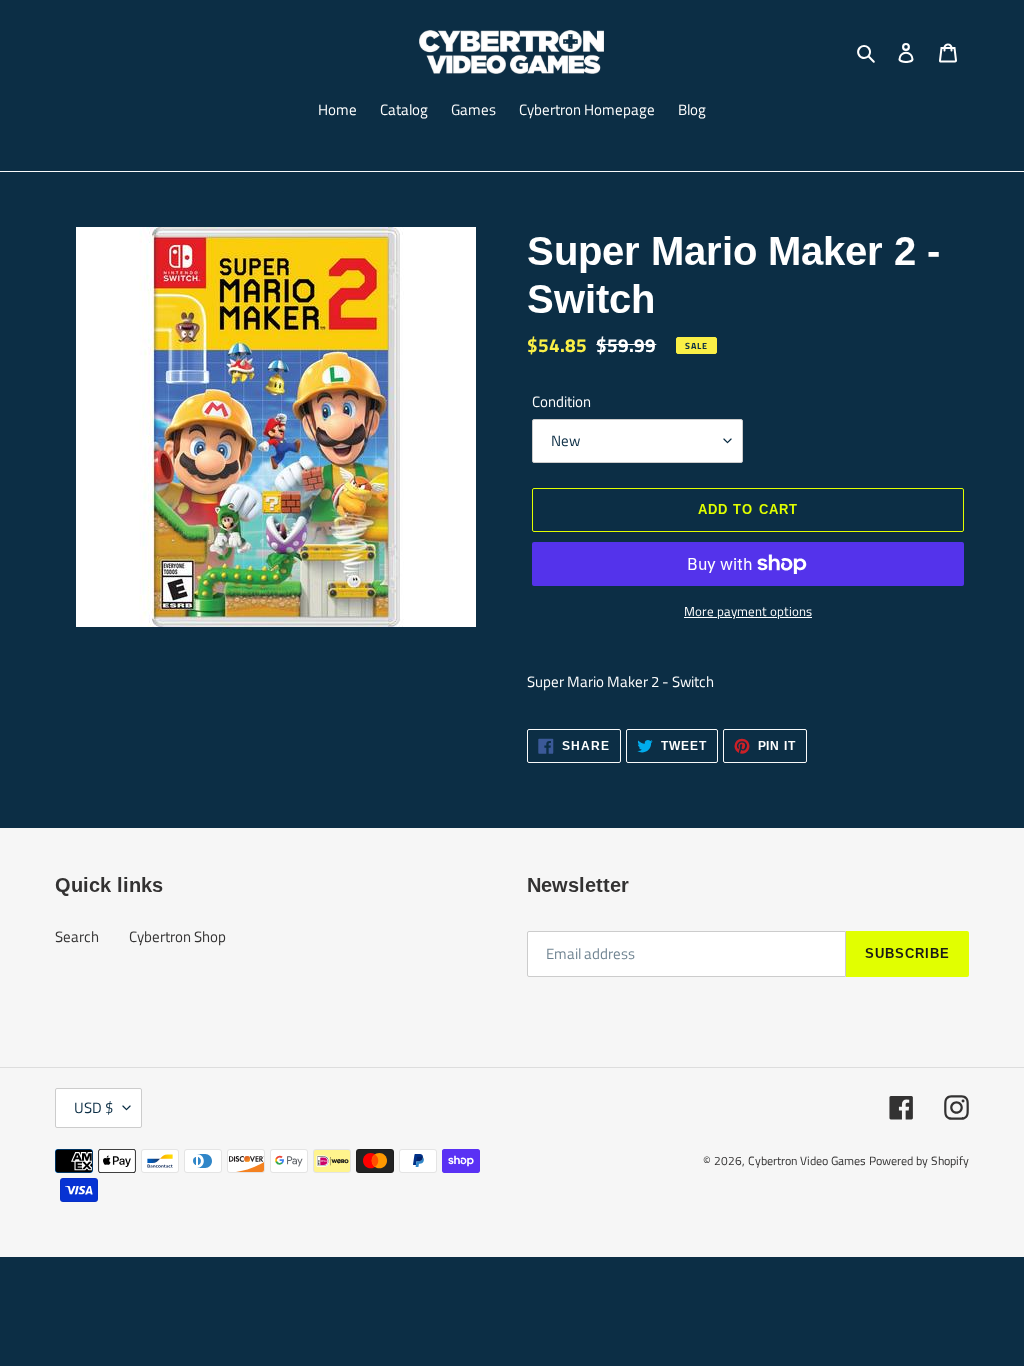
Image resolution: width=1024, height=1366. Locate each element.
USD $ (93, 1107)
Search (77, 936)
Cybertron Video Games (807, 1160)
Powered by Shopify (919, 1160)
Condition (561, 402)
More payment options (748, 611)
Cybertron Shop (177, 936)
